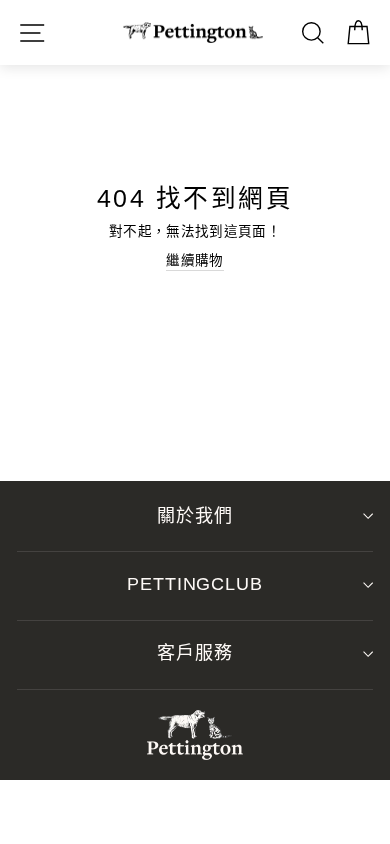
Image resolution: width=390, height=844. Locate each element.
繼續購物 (194, 260)
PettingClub (195, 584)
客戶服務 (195, 653)
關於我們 (195, 516)
